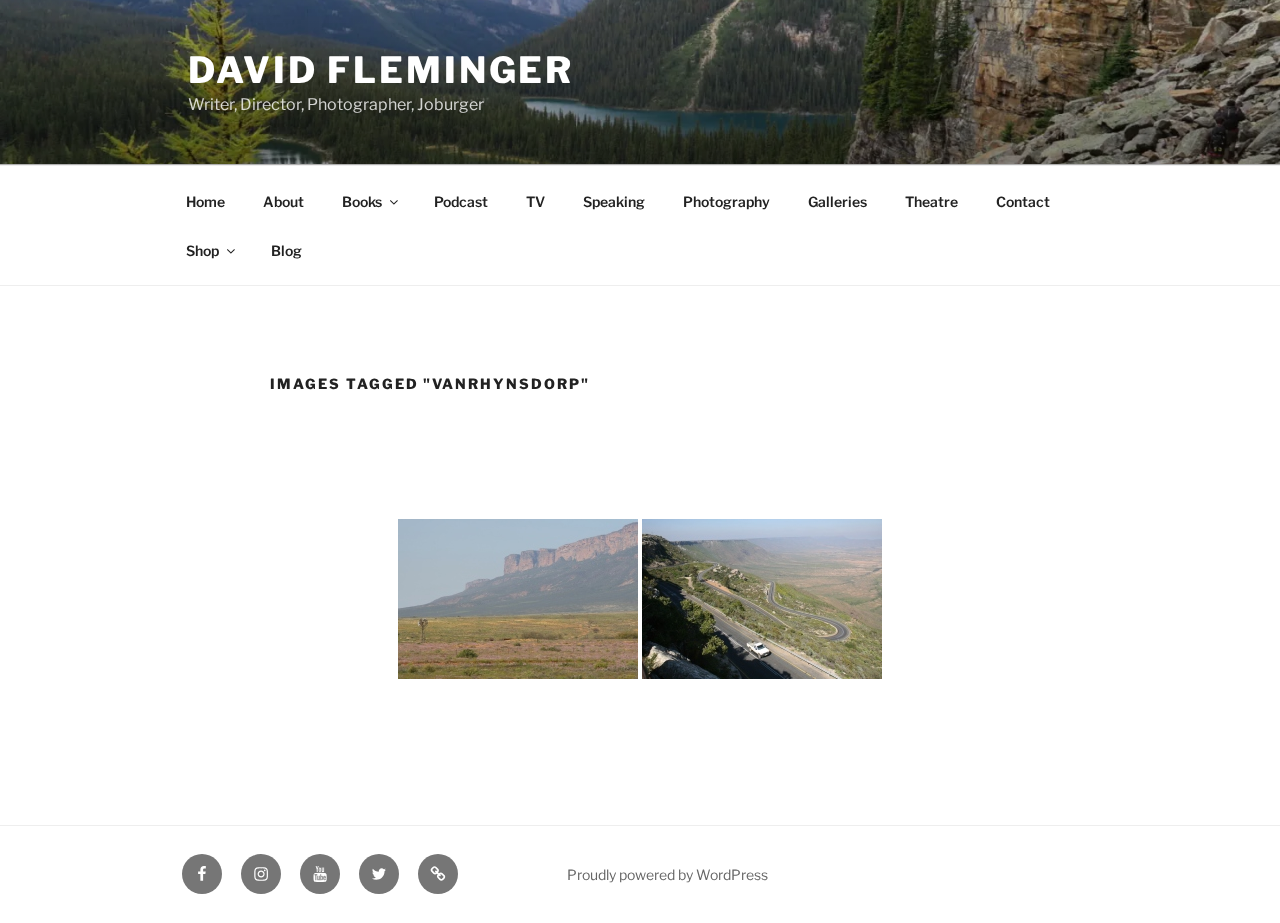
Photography (726, 201)
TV (535, 201)
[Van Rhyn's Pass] (762, 599)
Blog (286, 250)
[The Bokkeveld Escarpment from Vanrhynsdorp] (518, 599)
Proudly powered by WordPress (667, 874)
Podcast (461, 201)
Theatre (931, 201)
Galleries (837, 201)
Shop (202, 250)
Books (362, 201)
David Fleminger (381, 70)
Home (205, 201)
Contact (1023, 201)
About (283, 201)
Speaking (614, 201)
